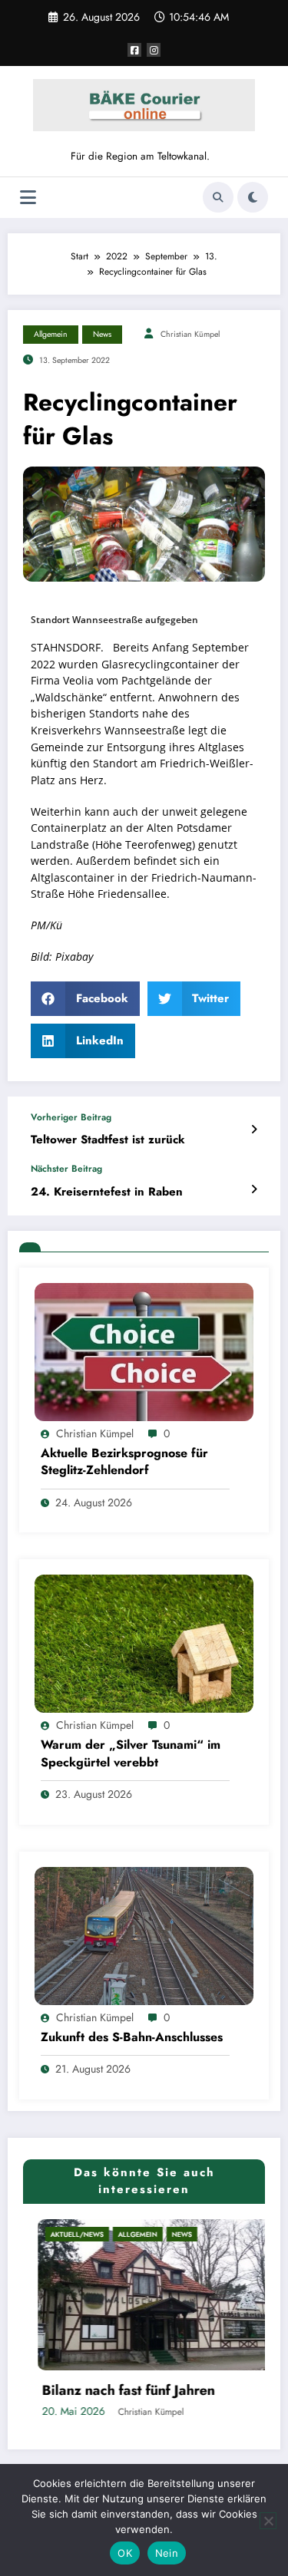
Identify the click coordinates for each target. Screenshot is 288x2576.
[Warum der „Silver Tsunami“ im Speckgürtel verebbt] (144, 1643)
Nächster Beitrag (66, 1169)
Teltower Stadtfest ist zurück (108, 1140)
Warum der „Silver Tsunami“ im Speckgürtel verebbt (131, 1753)
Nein (167, 2553)
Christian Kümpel (190, 334)
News (102, 334)
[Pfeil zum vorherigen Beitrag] (254, 1130)
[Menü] (28, 198)
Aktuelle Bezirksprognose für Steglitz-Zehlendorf (124, 1462)
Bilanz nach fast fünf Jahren (114, 2391)
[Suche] (218, 197)
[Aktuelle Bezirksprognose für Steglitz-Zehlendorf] (144, 1351)
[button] (85, 999)
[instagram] (154, 50)
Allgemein (51, 334)
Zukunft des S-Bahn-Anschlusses (132, 2037)
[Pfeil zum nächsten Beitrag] (254, 1189)
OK (125, 2553)
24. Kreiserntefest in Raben (107, 1192)
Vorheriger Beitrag (71, 1117)
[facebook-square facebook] (134, 50)
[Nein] (268, 2521)
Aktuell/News (63, 2234)
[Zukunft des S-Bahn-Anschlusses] (144, 1934)
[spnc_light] (253, 197)
